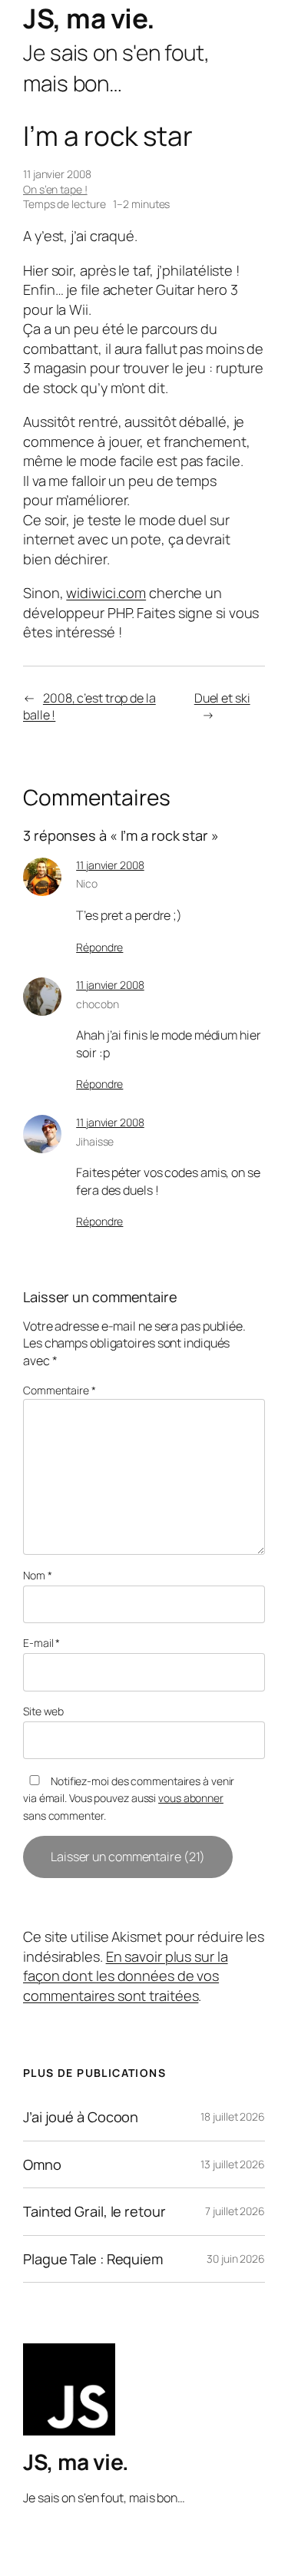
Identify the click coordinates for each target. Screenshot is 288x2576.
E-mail (41, 1643)
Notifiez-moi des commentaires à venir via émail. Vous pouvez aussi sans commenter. (129, 1798)
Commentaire (60, 1390)
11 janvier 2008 (110, 865)
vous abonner (191, 1798)
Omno (42, 2164)
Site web (43, 1711)
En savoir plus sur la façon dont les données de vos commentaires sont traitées (126, 1976)
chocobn (97, 1004)
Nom (38, 1575)
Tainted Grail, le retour (94, 2211)
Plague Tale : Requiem (93, 2259)
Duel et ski (222, 698)
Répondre (99, 947)
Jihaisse (95, 1141)
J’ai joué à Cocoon (81, 2117)
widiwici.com (106, 593)
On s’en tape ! (55, 189)
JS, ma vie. (89, 18)
